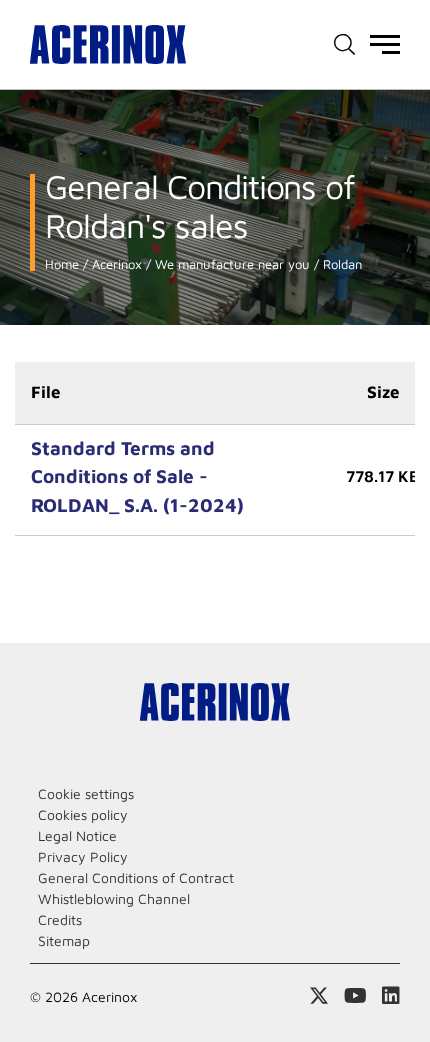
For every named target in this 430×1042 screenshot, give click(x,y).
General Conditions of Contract (136, 877)
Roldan (340, 264)
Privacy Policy (83, 856)
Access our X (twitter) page (319, 996)
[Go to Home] (108, 44)
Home (62, 264)
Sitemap (64, 940)
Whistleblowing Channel (114, 898)
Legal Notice (77, 835)
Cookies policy (83, 814)
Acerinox (115, 264)
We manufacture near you (230, 264)
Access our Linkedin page (391, 996)
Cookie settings (86, 793)
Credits (60, 919)
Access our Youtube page (355, 996)
